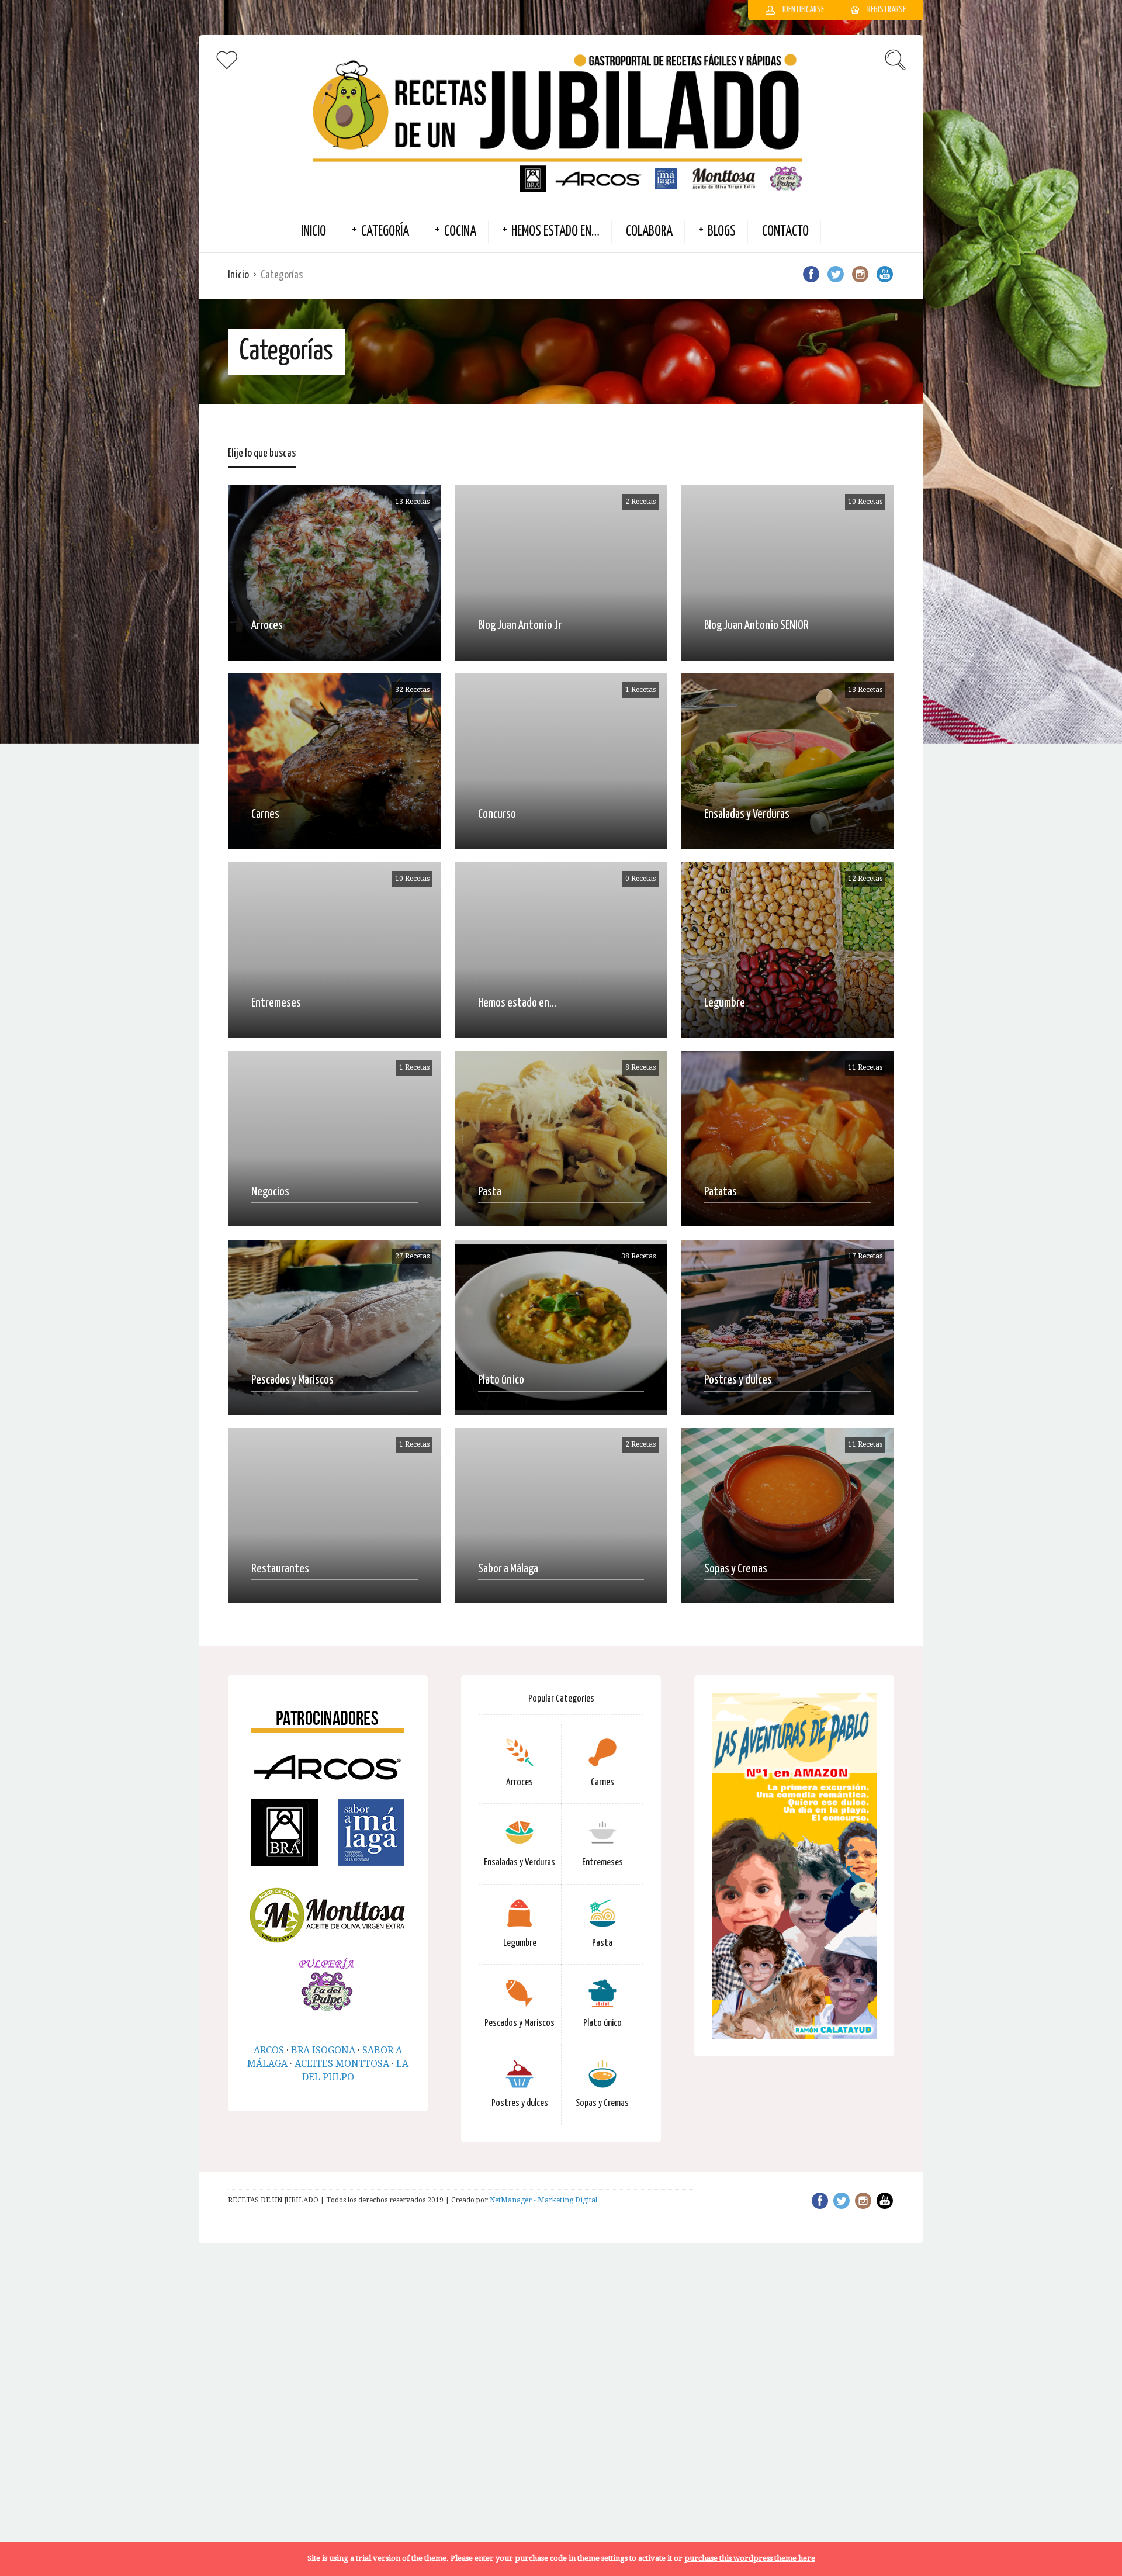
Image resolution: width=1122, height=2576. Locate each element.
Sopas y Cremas (602, 2103)
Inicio (238, 275)
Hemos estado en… (555, 232)
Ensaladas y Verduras (520, 1863)
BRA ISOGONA (323, 2050)
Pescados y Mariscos (520, 2023)
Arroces (520, 1783)
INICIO (314, 232)
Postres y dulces (520, 2103)
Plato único (602, 2023)
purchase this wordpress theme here (750, 2558)
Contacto (785, 232)
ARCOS (269, 2050)
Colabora (649, 232)
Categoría (385, 232)
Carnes (602, 1783)
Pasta (602, 1943)
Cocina (460, 232)
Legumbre (520, 1943)
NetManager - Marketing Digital (543, 2200)
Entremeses (602, 1863)
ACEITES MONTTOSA (342, 2064)
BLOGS (722, 232)
